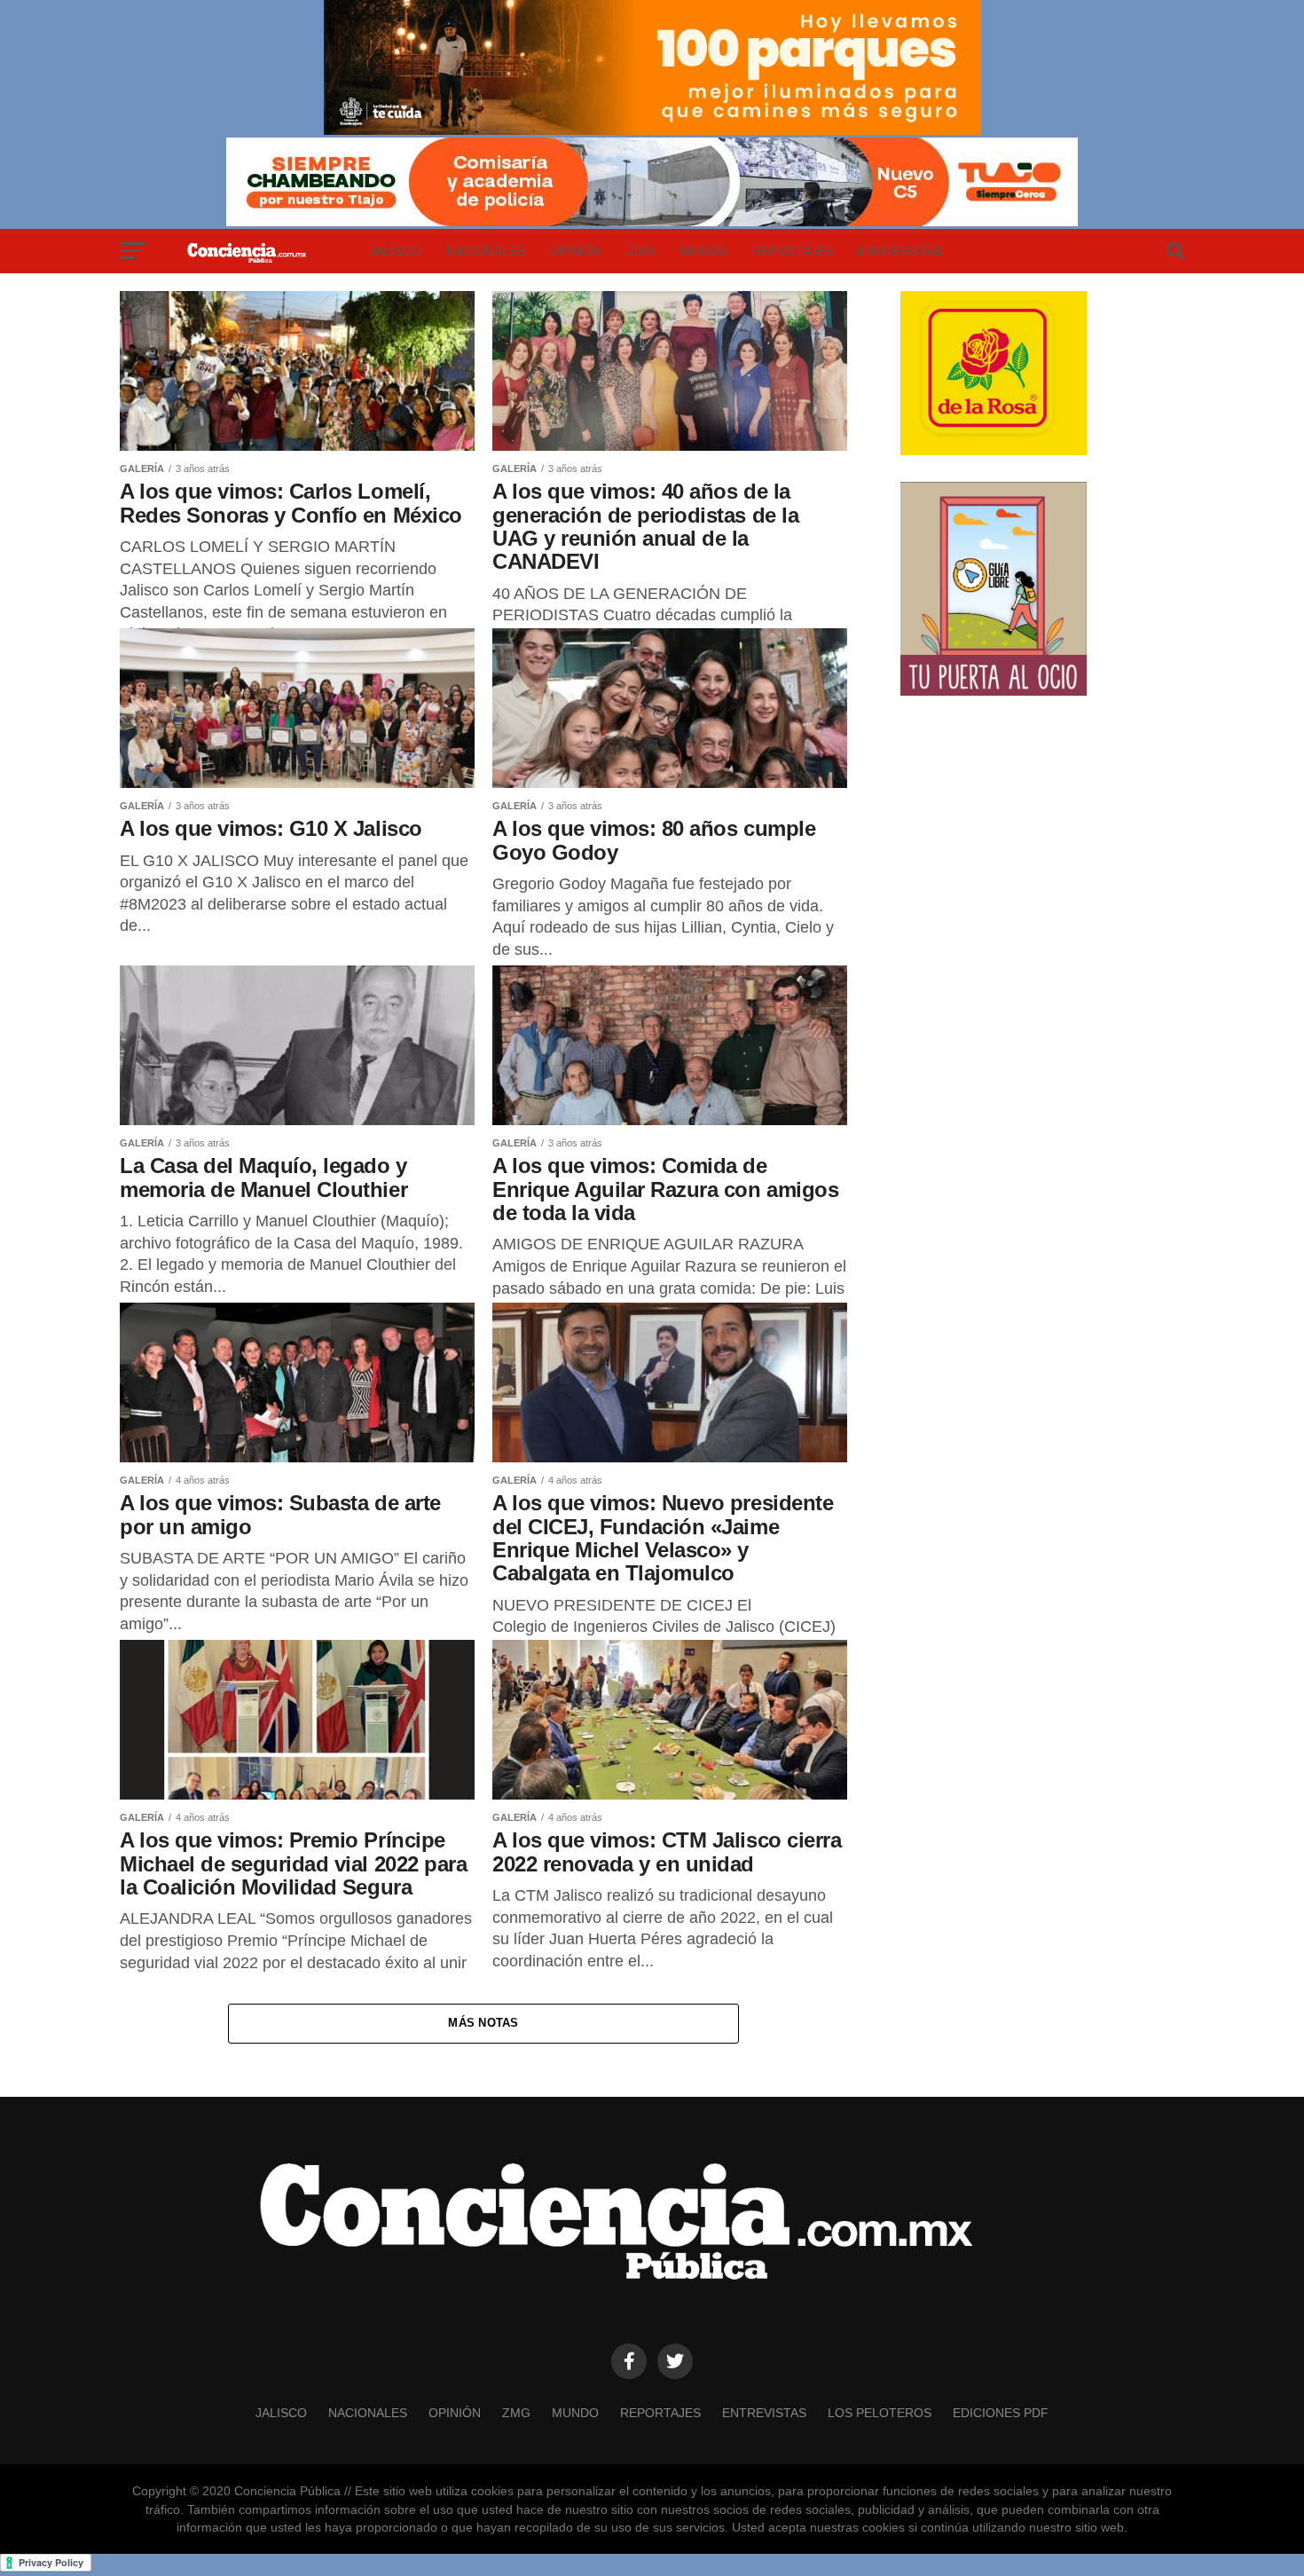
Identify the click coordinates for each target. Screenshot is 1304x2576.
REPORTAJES (793, 251)
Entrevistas (900, 251)
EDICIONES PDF (1001, 2413)
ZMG (641, 251)
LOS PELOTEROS (880, 2413)
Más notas (483, 2023)
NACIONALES (486, 251)
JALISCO (396, 251)
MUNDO (704, 251)
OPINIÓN (576, 251)
